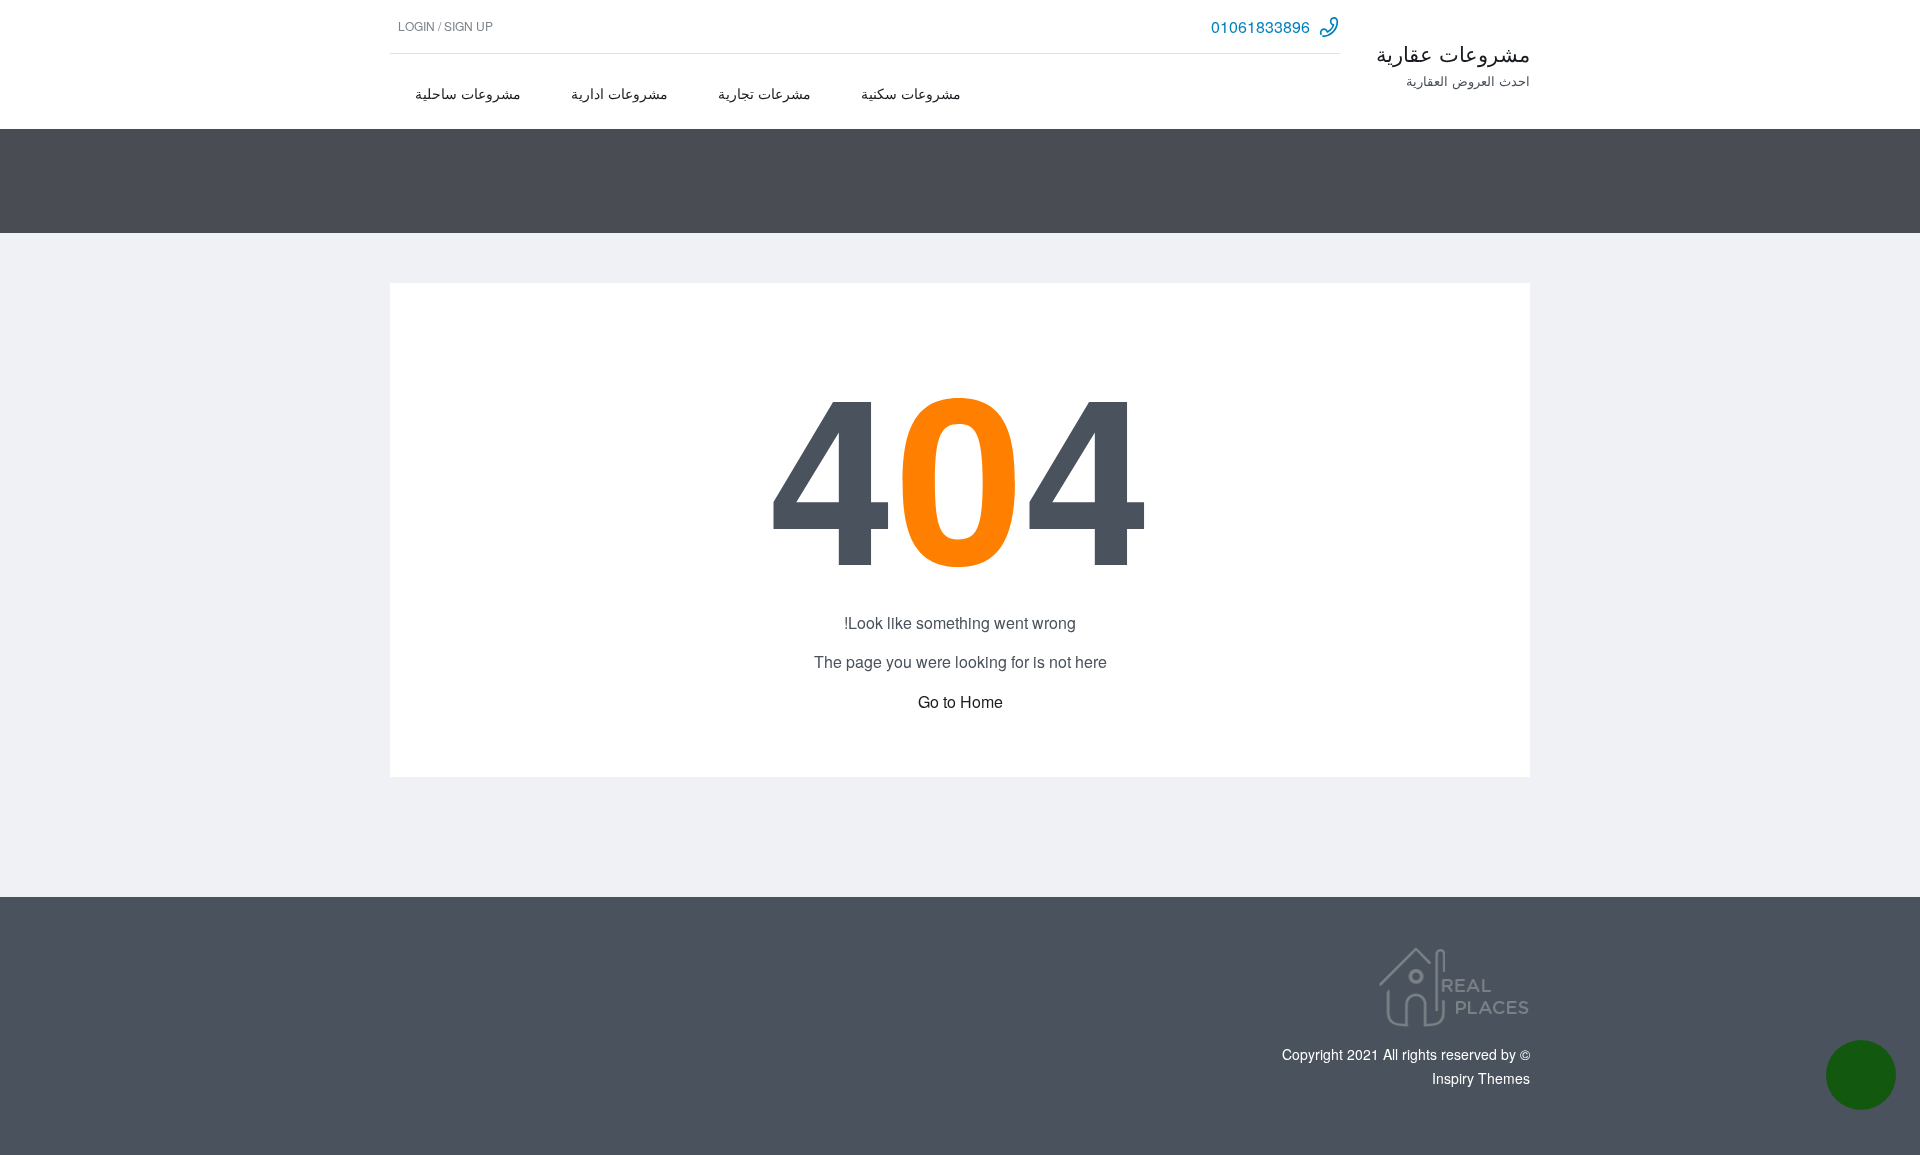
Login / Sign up (445, 25)
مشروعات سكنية (911, 93)
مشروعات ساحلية (468, 93)
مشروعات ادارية (619, 93)
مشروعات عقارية (1453, 53)
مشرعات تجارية (764, 93)
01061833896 (1260, 26)
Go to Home (960, 701)
